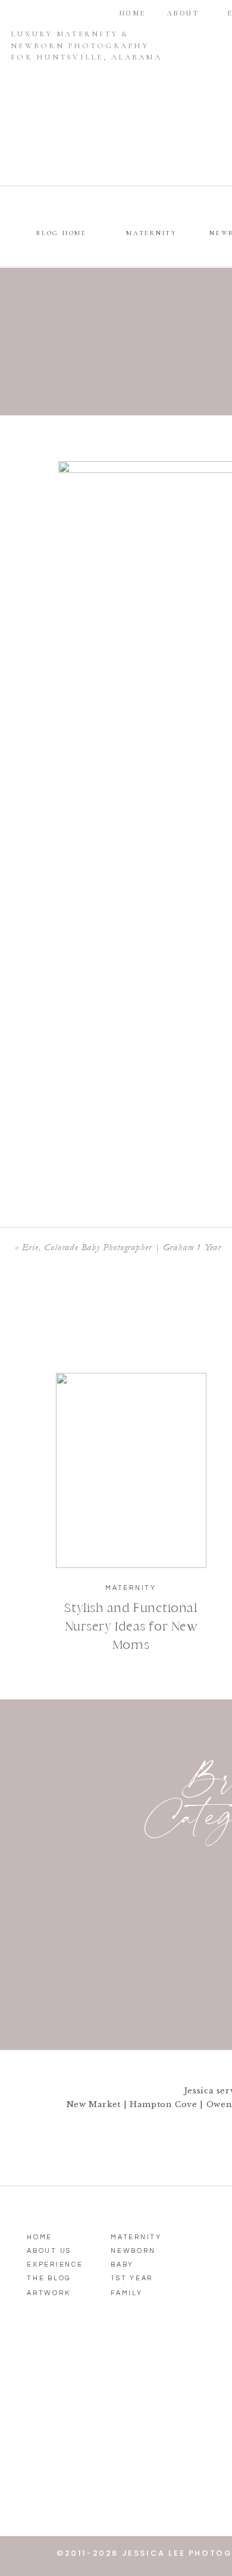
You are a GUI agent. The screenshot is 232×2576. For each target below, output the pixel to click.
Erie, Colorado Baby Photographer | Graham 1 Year (122, 1247)
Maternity (131, 1588)
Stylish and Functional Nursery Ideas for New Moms (131, 1626)
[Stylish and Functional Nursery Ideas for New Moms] (131, 1470)
